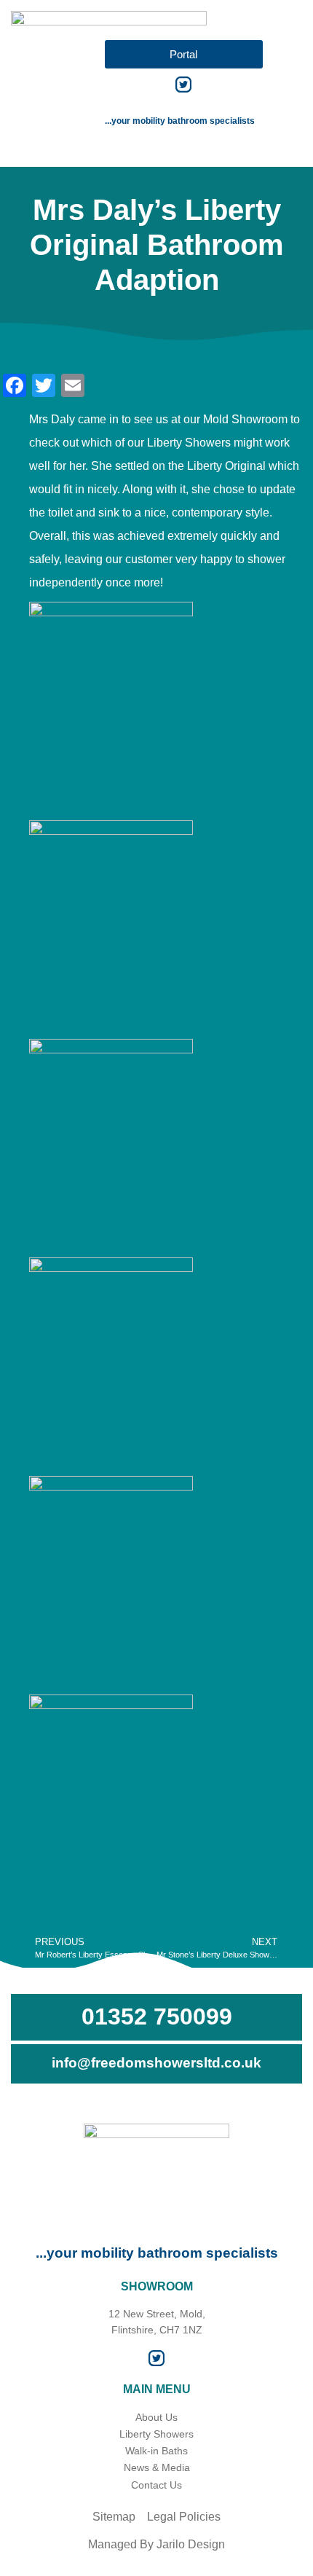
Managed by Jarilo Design (156, 2544)
